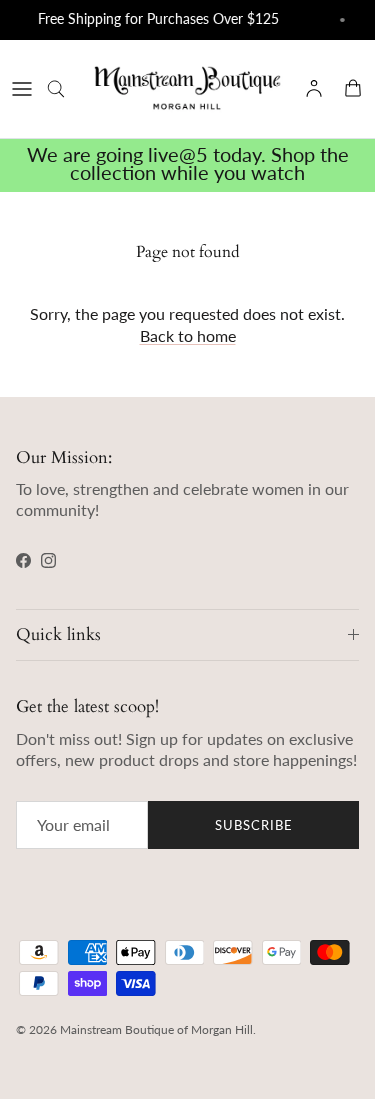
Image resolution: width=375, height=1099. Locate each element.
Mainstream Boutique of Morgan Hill (156, 1029)
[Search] (66, 89)
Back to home (188, 335)
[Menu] (22, 89)
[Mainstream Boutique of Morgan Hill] (187, 89)
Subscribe (254, 825)
